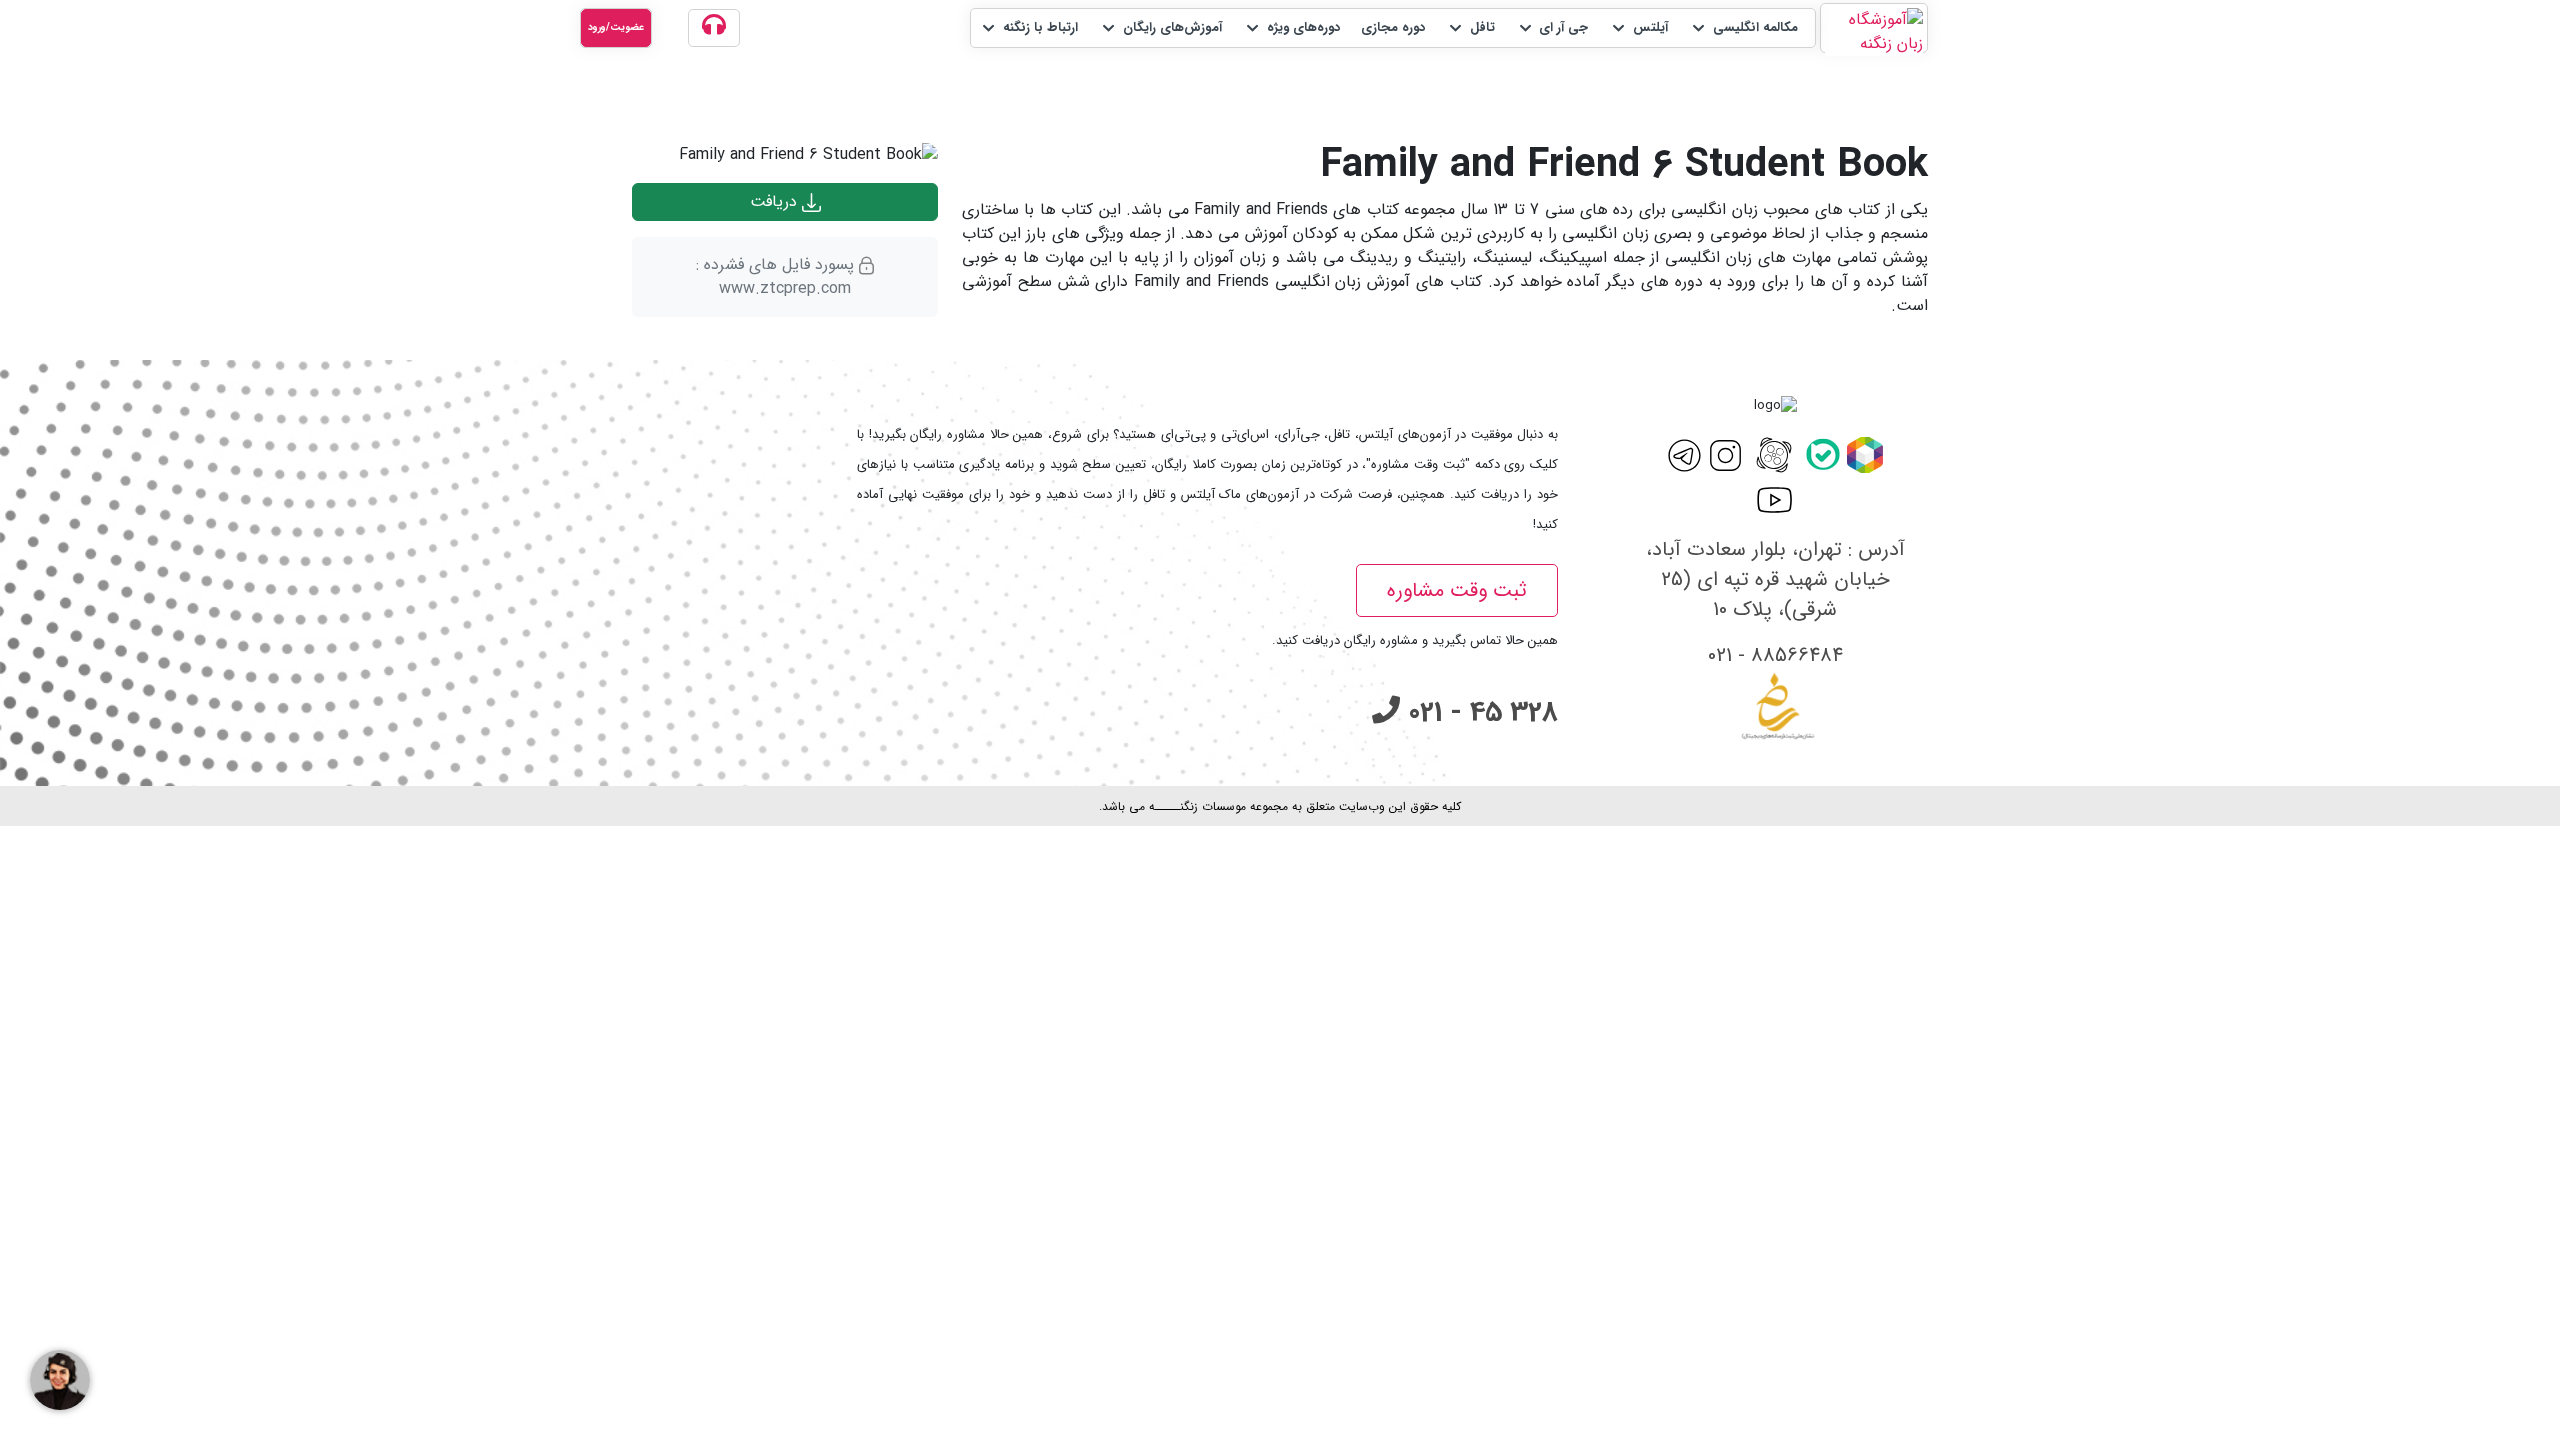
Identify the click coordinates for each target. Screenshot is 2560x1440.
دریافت (776, 201)
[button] (1743, 28)
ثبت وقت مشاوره (1457, 590)
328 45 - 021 (1479, 713)
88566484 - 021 (1775, 655)
